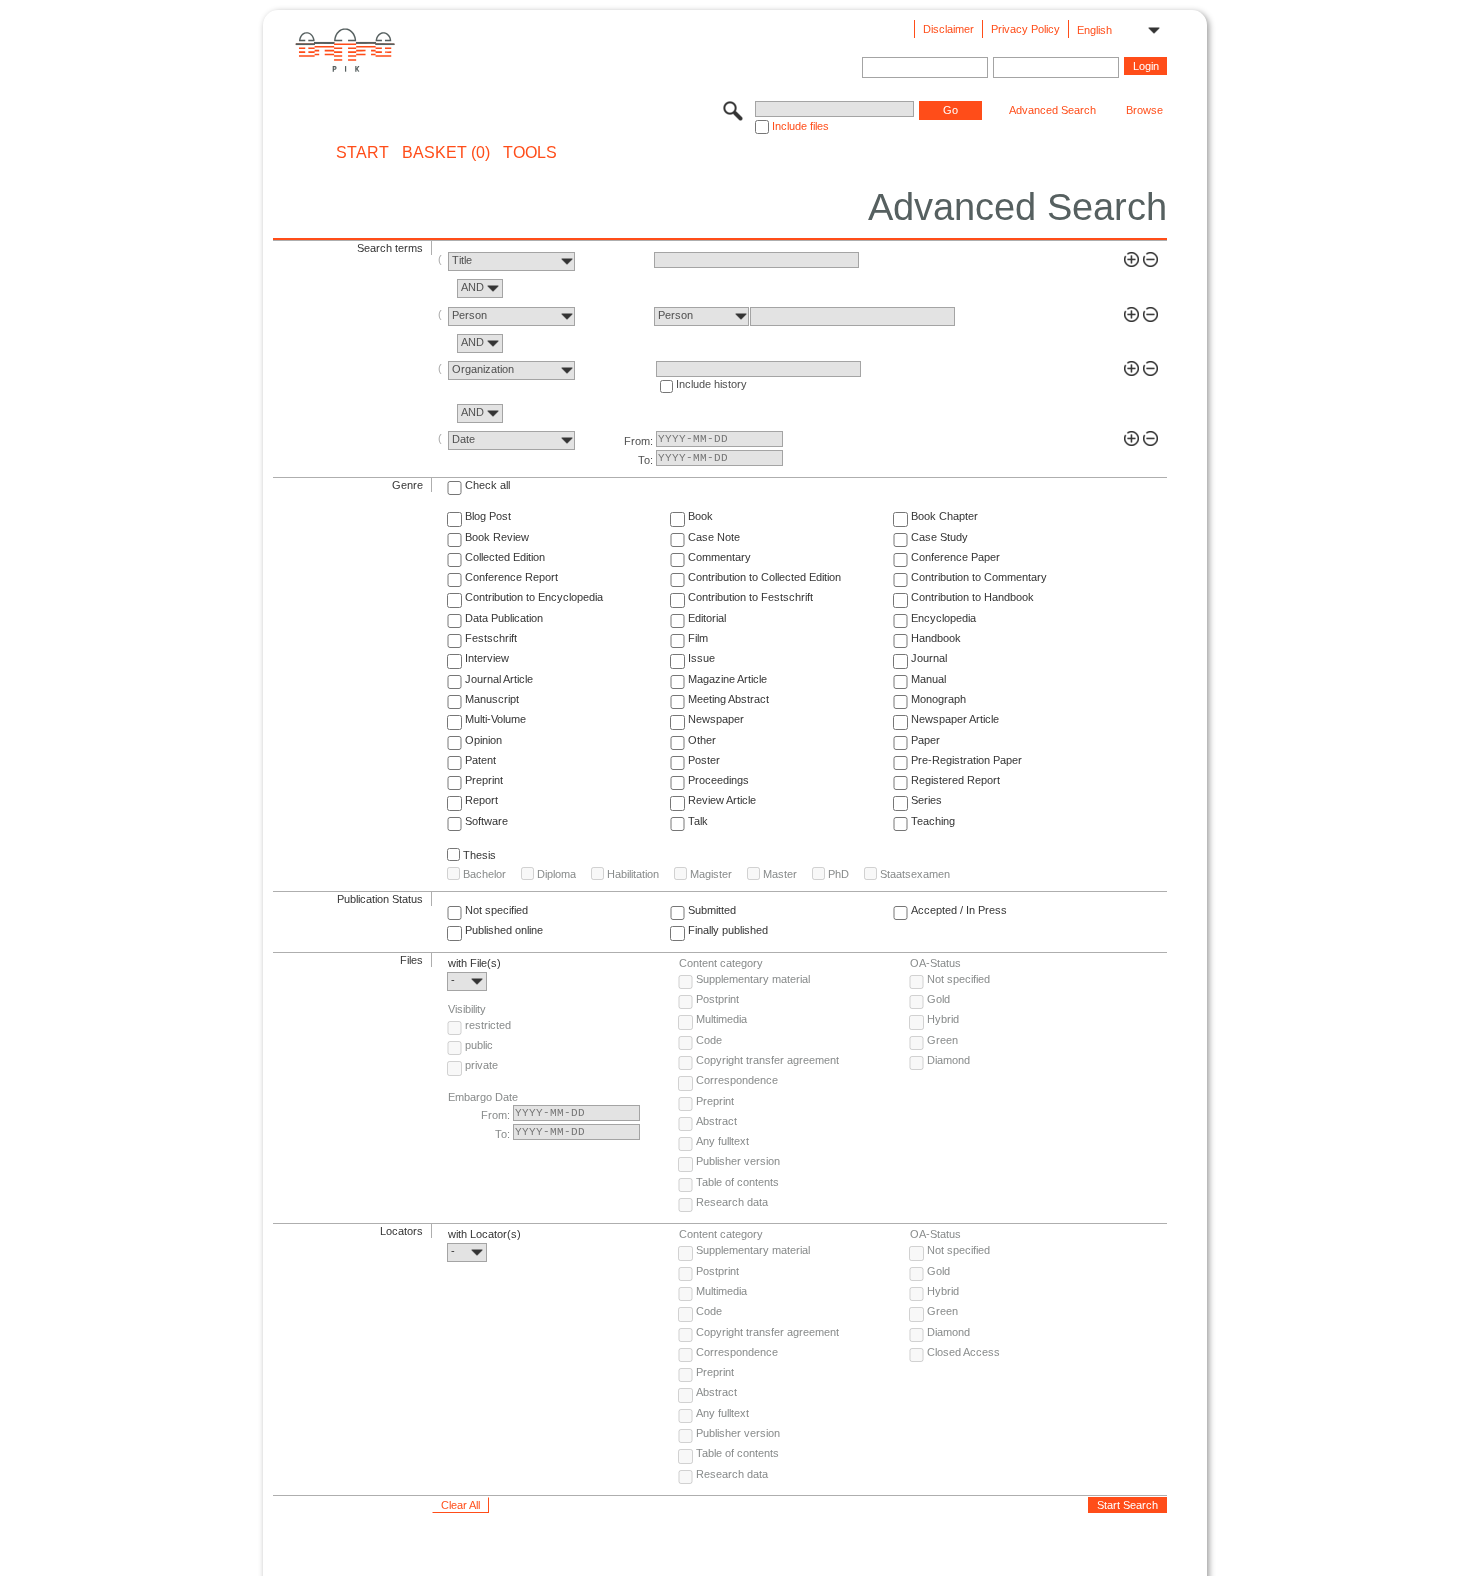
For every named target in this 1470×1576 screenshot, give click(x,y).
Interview (487, 658)
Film (698, 638)
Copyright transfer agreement (767, 1060)
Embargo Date (483, 1097)
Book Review (497, 537)
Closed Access (963, 1352)
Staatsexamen (915, 874)
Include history (711, 384)
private (481, 1065)
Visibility (467, 1009)
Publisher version (738, 1161)
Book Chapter (944, 516)
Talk (698, 821)
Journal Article (499, 679)
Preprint (484, 780)
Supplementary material (753, 979)
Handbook (936, 638)
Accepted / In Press (959, 910)
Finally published (728, 930)
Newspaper (716, 719)
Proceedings (718, 780)
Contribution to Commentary (979, 577)
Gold (938, 999)
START (362, 153)
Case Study (939, 537)
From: (638, 441)
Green (942, 1040)
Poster (704, 760)
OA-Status (935, 963)
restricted (488, 1025)
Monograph (938, 699)
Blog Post (488, 516)
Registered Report (955, 780)
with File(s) (474, 963)
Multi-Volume (495, 719)
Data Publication (504, 618)
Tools (530, 153)
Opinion (483, 740)
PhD (838, 874)
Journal (929, 658)
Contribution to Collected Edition (764, 577)
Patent (480, 760)
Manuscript (492, 699)
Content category (721, 963)
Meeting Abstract (728, 699)
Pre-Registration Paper (966, 760)
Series (926, 800)
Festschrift (491, 638)
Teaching (933, 821)
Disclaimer (948, 29)
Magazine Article (727, 679)
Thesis (479, 855)
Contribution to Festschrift (750, 597)
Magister (711, 874)
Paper (925, 740)
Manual (928, 679)
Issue (701, 658)
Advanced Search (1052, 110)
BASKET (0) (446, 153)
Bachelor (484, 874)
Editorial (707, 618)
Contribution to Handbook (972, 597)
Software (486, 821)
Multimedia (721, 1019)
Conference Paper (955, 557)
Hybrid (943, 1019)
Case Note (714, 537)
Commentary (719, 557)
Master (780, 874)
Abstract (716, 1121)
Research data (732, 1202)
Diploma (556, 874)
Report (481, 800)
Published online (504, 930)
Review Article (722, 800)
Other (702, 740)
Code (709, 1040)
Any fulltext (722, 1141)
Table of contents (737, 1182)
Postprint (717, 999)
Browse (1144, 110)
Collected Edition (505, 557)
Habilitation (633, 874)
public (479, 1045)
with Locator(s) (484, 1234)
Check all (487, 485)
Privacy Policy (1025, 29)
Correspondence (737, 1080)
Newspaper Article (955, 719)
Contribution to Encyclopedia (534, 597)
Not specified (496, 910)
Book (700, 516)
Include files (800, 126)
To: (645, 460)
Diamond (948, 1060)
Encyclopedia (943, 618)
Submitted (712, 910)
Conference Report (511, 577)
